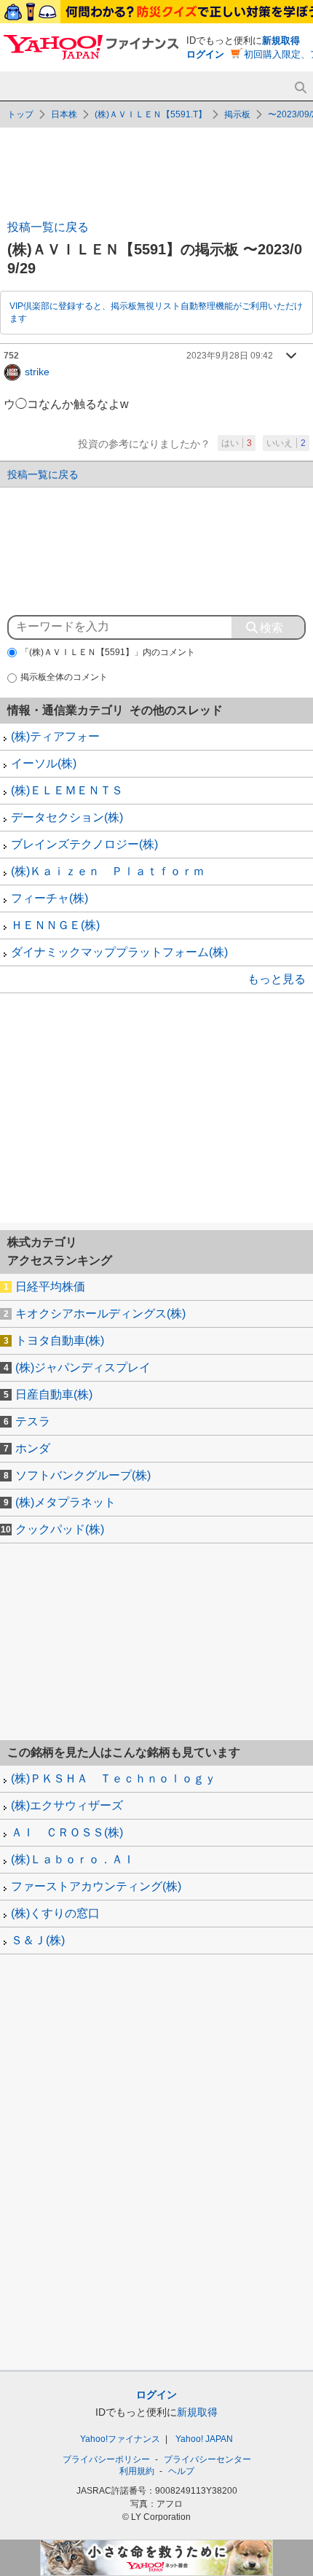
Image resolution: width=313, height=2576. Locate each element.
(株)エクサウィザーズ (67, 1805)
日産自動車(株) (54, 1394)
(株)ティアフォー (55, 736)
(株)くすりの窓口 (55, 1913)
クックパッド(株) (60, 1529)
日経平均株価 (50, 1287)
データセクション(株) (67, 817)
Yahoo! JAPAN (204, 2439)
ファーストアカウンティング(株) (96, 1886)
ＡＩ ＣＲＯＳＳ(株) (67, 1832)
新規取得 (281, 40)
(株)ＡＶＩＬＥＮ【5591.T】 (151, 114)
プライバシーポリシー (106, 2459)
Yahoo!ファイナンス (120, 2439)
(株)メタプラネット (66, 1502)
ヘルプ (181, 2471)
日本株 (64, 114)
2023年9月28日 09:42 (230, 356)
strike (37, 371)
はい (237, 443)
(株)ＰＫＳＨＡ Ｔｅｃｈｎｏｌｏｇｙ (114, 1778)
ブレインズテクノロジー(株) (84, 844)
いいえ (286, 443)
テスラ (33, 1421)
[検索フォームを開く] (300, 88)
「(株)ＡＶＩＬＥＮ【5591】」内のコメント (108, 652)
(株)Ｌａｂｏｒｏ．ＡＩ (73, 1859)
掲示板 (237, 114)
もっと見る (277, 979)
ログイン (205, 54)
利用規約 (137, 2471)
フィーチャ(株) (49, 898)
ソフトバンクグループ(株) (83, 1475)
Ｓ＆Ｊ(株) (38, 1940)
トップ (20, 114)
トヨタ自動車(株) (60, 1340)
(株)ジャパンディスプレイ (83, 1367)
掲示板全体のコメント (64, 677)
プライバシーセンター (207, 2459)
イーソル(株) (44, 763)
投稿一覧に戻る (48, 227)
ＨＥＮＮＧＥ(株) (55, 925)
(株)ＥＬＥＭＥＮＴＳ (67, 790)
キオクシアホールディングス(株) (100, 1314)
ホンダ (33, 1448)
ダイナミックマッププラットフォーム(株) (119, 952)
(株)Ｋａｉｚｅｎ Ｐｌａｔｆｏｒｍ (108, 871)
